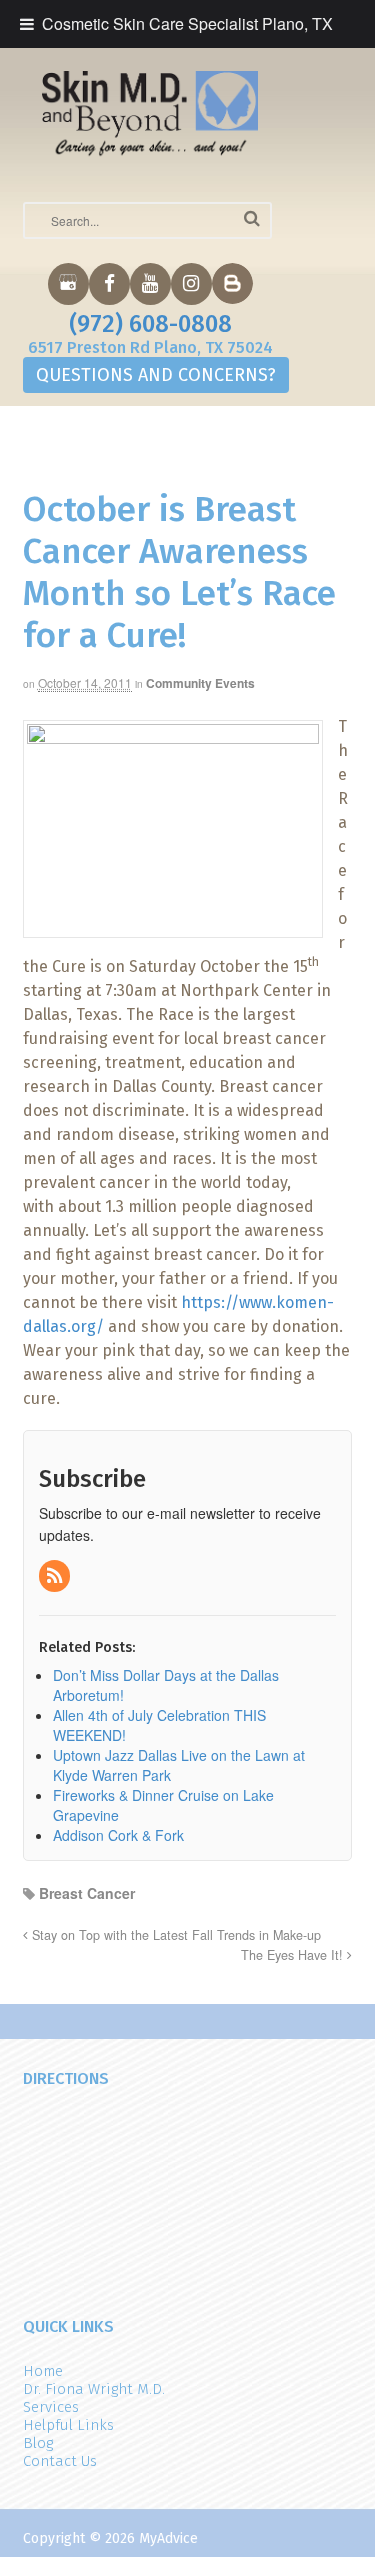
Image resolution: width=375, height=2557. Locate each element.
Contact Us (60, 2461)
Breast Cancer (87, 1893)
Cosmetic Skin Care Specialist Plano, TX (187, 23)
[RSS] (56, 1576)
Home (43, 2371)
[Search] (252, 218)
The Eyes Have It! (294, 1955)
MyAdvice (168, 2538)
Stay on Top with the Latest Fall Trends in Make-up (174, 1935)
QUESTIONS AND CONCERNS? (156, 375)
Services (51, 2407)
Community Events (200, 683)
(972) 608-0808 (150, 324)
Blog (38, 2443)
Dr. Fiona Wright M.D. (94, 2389)
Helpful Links (68, 2425)
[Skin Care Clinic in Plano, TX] (150, 113)
